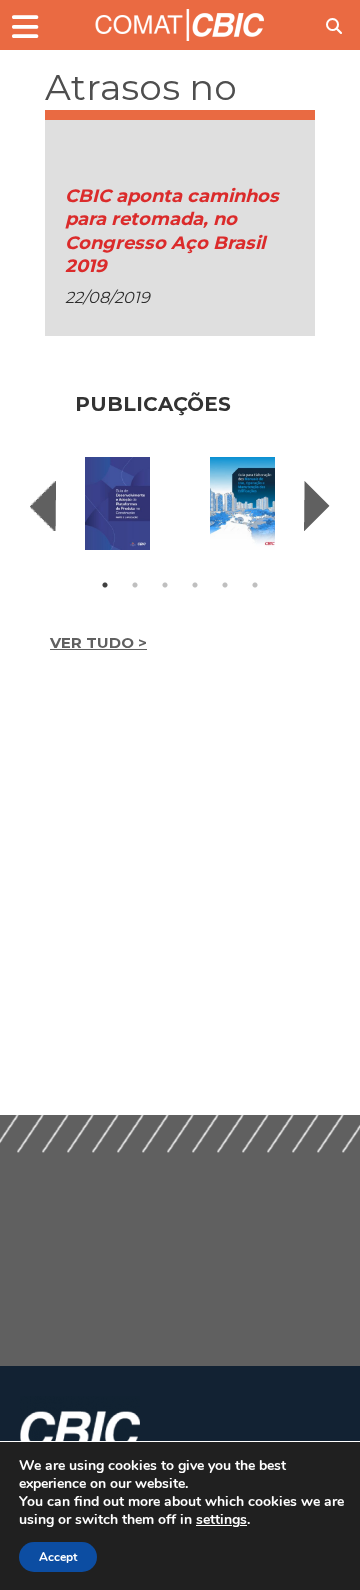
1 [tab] (105, 585)
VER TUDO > (98, 642)
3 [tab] (165, 585)
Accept (58, 1557)
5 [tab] (225, 585)
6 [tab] (255, 585)
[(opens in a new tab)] (117, 503)
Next (317, 506)
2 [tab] (135, 585)
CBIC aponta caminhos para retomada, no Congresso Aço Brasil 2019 (172, 231)
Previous (43, 506)
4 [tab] (195, 585)
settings (221, 1520)
